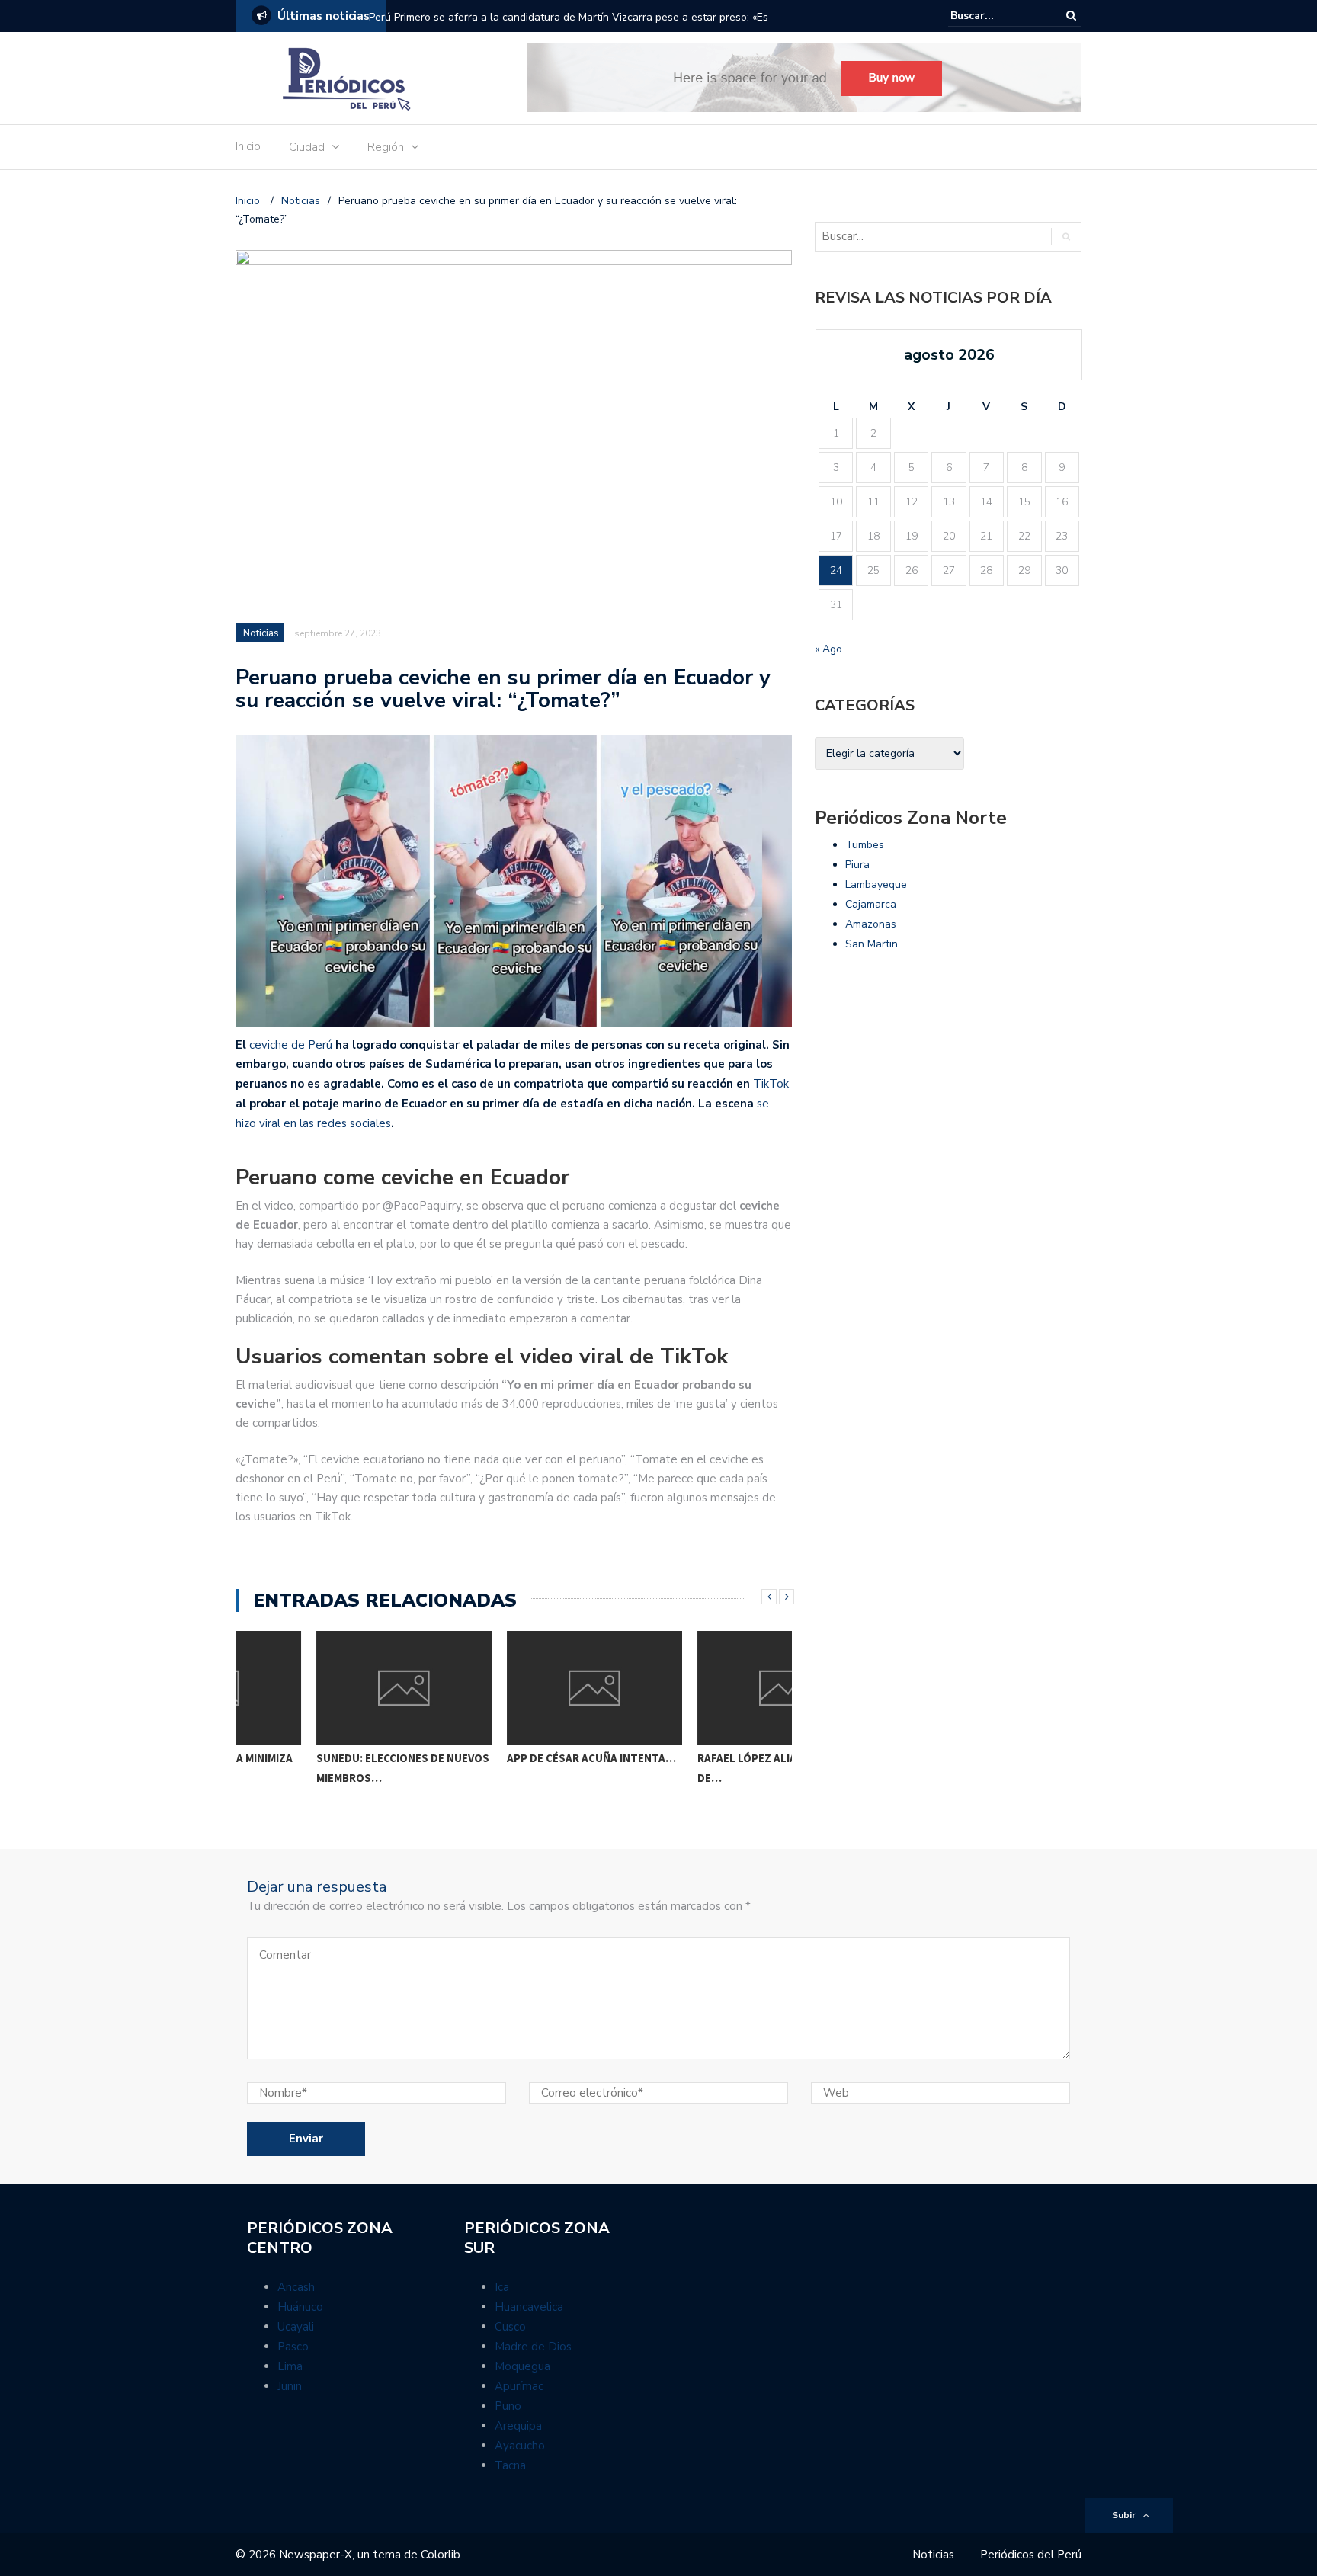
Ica (502, 2287)
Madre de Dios (533, 2347)
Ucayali (296, 2327)
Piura (857, 865)
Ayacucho (520, 2446)
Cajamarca (871, 904)
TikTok (771, 1084)
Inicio (248, 146)
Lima (290, 2366)
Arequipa (518, 2426)
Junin (290, 2386)
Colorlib (441, 2555)
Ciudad (307, 147)
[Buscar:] (997, 16)
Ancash (296, 2287)
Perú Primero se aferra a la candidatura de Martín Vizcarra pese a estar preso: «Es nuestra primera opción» (569, 27)
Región (386, 147)
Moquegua (522, 2366)
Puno (508, 2406)
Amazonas (871, 924)
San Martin (872, 944)
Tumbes (865, 845)
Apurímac (519, 2386)
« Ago (828, 649)
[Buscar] (1071, 16)
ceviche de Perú (291, 1045)
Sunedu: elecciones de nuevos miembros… (322, 1768)
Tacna (510, 2465)
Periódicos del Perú (1031, 2555)
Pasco (293, 2347)
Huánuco (300, 2307)
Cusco (510, 2327)
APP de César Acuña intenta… (511, 1758)
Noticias (261, 633)
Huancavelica (529, 2307)
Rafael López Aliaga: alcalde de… (699, 1768)
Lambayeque (876, 884)
